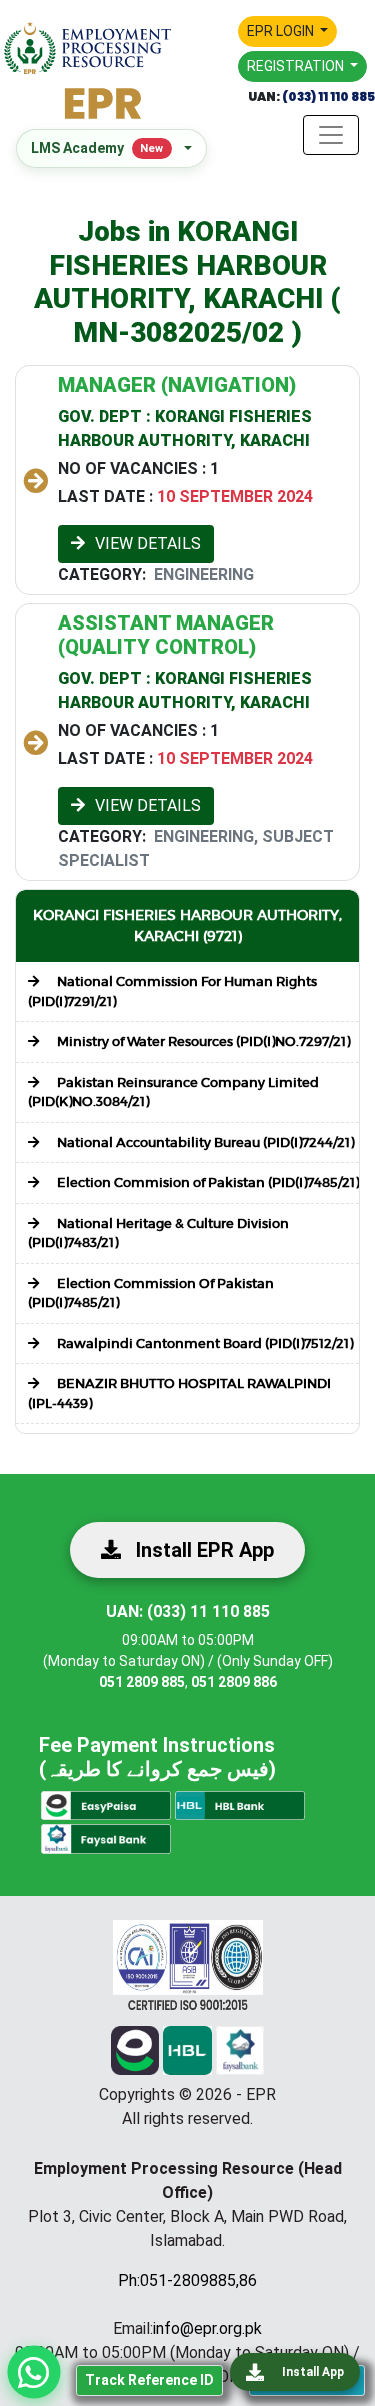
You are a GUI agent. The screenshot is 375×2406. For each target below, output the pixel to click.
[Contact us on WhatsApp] (34, 2372)
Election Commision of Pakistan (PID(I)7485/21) (206, 1182)
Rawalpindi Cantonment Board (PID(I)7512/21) (203, 1343)
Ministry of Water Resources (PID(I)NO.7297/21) (202, 1041)
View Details (148, 543)
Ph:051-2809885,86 (187, 2280)
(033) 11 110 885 (327, 96)
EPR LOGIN (282, 31)
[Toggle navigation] (331, 135)
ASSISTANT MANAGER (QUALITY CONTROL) (166, 635)
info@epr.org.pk (207, 2328)
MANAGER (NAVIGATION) (177, 385)
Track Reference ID (149, 2380)
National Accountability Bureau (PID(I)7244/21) (204, 1142)
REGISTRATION (297, 66)
